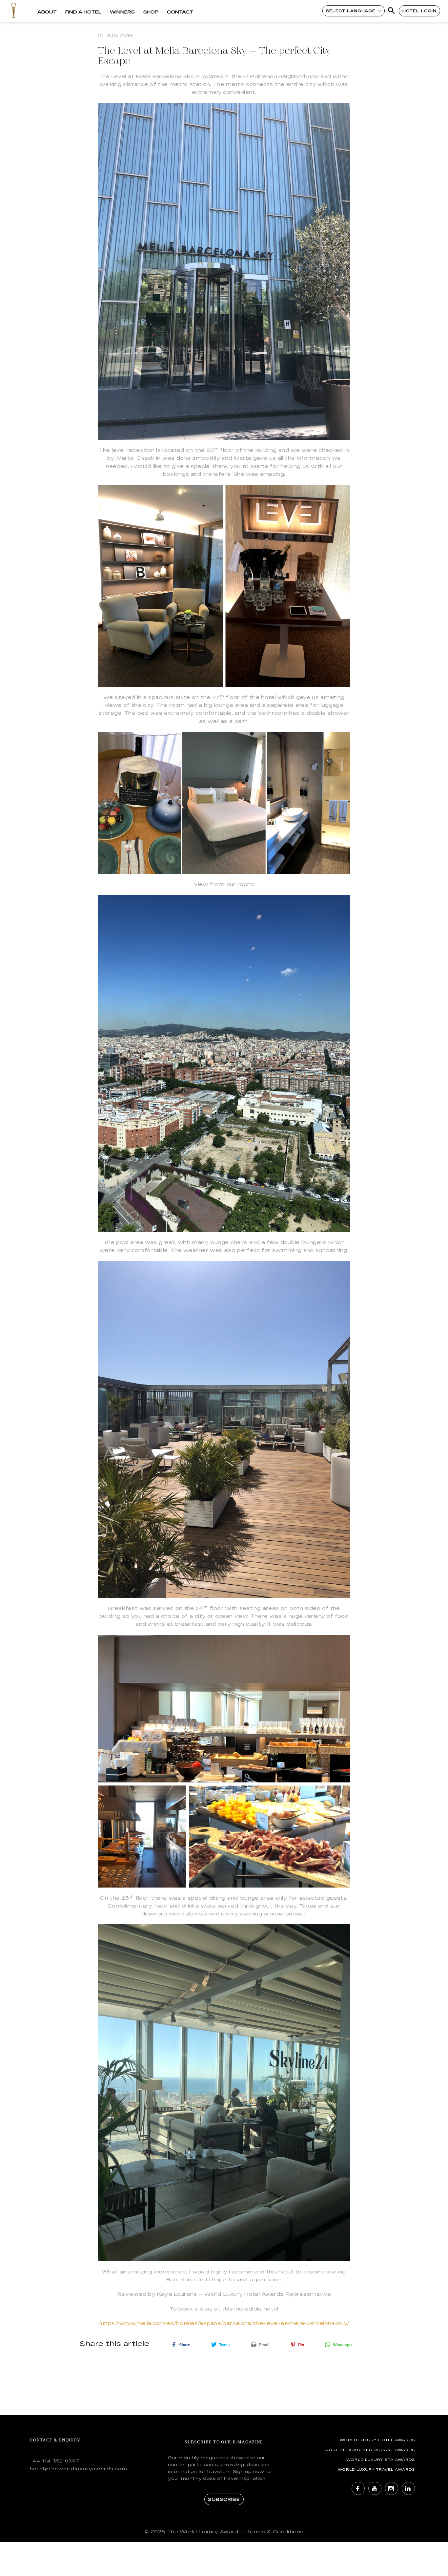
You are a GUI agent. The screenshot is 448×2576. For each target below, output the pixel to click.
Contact (180, 12)
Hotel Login (420, 11)
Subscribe (224, 2499)
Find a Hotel (83, 12)
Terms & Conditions (275, 2532)
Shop (151, 12)
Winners (122, 12)
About (47, 12)
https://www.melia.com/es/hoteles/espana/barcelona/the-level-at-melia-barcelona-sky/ (224, 2323)
